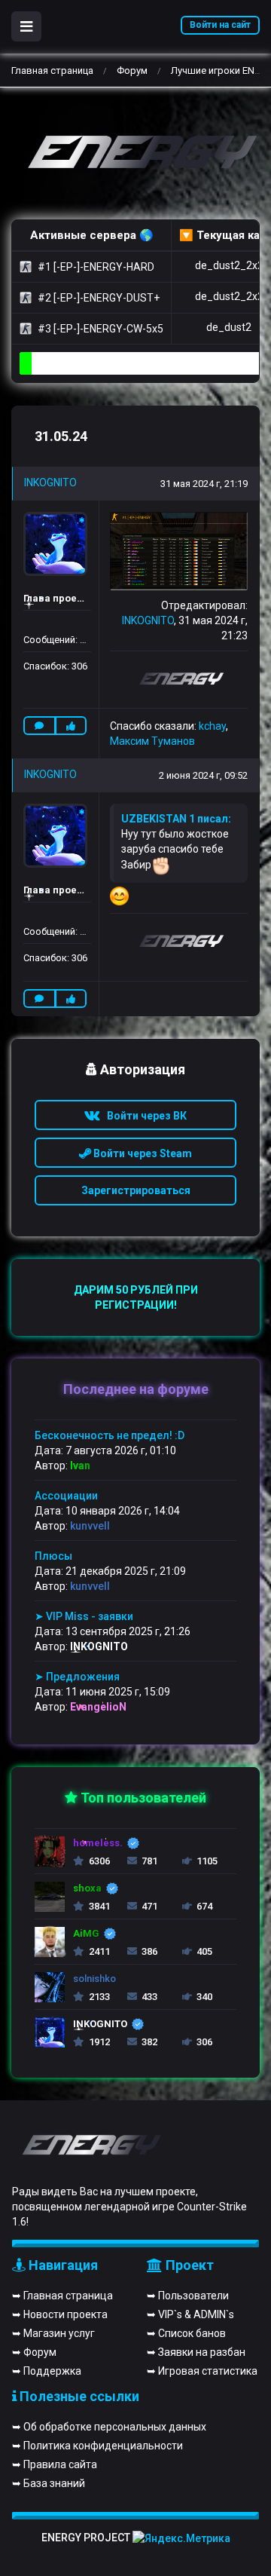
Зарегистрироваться (136, 1190)
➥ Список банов (186, 2333)
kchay (212, 726)
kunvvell (90, 1526)
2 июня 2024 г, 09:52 (203, 775)
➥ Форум (34, 2352)
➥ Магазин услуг (53, 2333)
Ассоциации (66, 1496)
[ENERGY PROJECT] (135, 153)
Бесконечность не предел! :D (110, 1435)
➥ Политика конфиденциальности (97, 2446)
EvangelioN (98, 1707)
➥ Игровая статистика (202, 2371)
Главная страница (52, 70)
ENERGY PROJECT (86, 2538)
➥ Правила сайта (55, 2464)
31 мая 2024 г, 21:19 (204, 484)
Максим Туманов (152, 741)
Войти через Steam (142, 1153)
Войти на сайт (220, 25)
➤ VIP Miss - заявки (84, 1616)
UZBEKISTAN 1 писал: (176, 819)
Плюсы (53, 1556)
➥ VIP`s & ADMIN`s (190, 2314)
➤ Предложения (77, 1677)
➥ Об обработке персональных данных (109, 2427)
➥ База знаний (49, 2483)
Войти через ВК (143, 1116)
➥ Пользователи (188, 2296)
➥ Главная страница (62, 2296)
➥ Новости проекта (60, 2314)
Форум (132, 70)
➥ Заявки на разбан (196, 2352)
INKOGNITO (50, 482)
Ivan (80, 1466)
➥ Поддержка (47, 2371)
